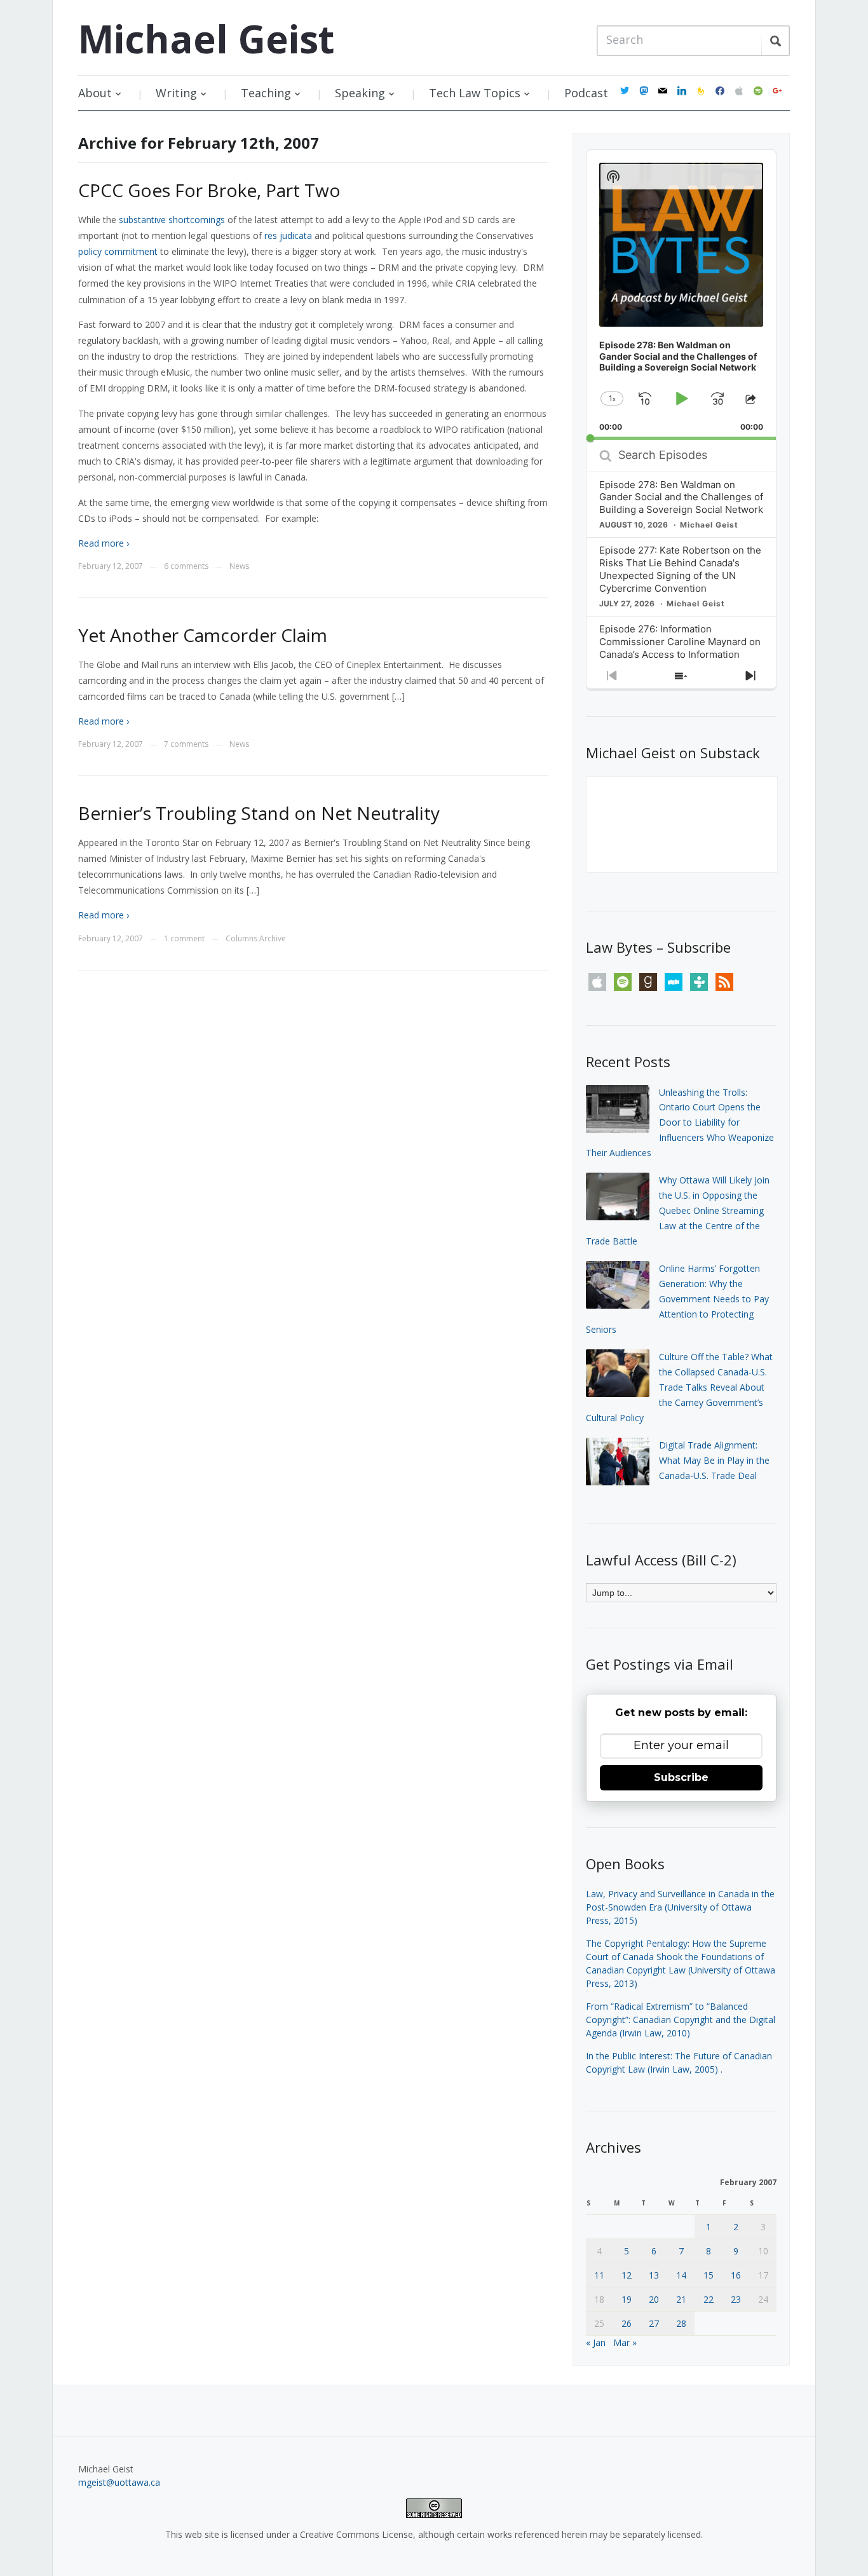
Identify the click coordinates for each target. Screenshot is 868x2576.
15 (709, 2275)
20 (654, 2299)
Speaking (360, 93)
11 (599, 2275)
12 (627, 2275)
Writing (176, 93)
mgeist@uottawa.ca (119, 2482)
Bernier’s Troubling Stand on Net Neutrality (259, 813)
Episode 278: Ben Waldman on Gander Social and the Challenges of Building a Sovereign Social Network (681, 497)
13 (654, 2275)
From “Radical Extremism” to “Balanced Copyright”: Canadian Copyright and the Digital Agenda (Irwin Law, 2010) (681, 2020)
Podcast (586, 93)
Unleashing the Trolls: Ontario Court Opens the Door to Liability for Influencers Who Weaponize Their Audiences (680, 1122)
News (239, 566)
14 (681, 2275)
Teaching (266, 93)
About (95, 93)
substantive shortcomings (172, 220)
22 (709, 2299)
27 (654, 2323)
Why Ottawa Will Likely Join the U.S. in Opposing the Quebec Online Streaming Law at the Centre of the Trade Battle (678, 1210)
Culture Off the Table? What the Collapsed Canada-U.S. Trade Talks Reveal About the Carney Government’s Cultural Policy (679, 1387)
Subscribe (681, 1777)
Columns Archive (256, 938)
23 (736, 2299)
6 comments (186, 566)
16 (736, 2275)
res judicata (288, 235)
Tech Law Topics (475, 93)
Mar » (625, 2342)
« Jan (596, 2342)
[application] (681, 295)
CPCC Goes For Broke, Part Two (209, 190)
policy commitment (118, 251)
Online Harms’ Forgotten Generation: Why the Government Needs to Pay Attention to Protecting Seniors (677, 1298)
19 (627, 2299)
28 (681, 2323)
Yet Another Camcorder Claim (203, 635)
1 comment (184, 938)
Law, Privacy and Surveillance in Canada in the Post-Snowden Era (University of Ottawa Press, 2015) (680, 1907)
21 (681, 2299)
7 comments (186, 744)
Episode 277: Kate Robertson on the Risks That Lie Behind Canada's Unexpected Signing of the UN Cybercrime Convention (680, 569)
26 (627, 2323)
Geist (206, 39)
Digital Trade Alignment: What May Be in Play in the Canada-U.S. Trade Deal (714, 1460)
